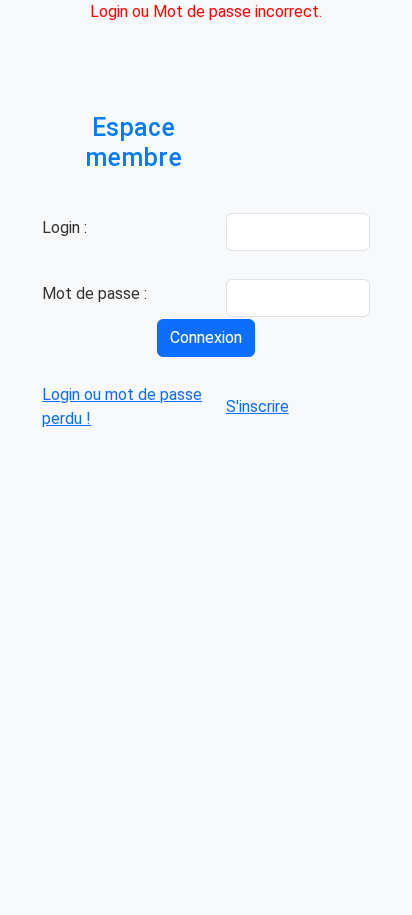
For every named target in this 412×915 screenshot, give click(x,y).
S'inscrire (257, 406)
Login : (64, 227)
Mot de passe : (94, 293)
